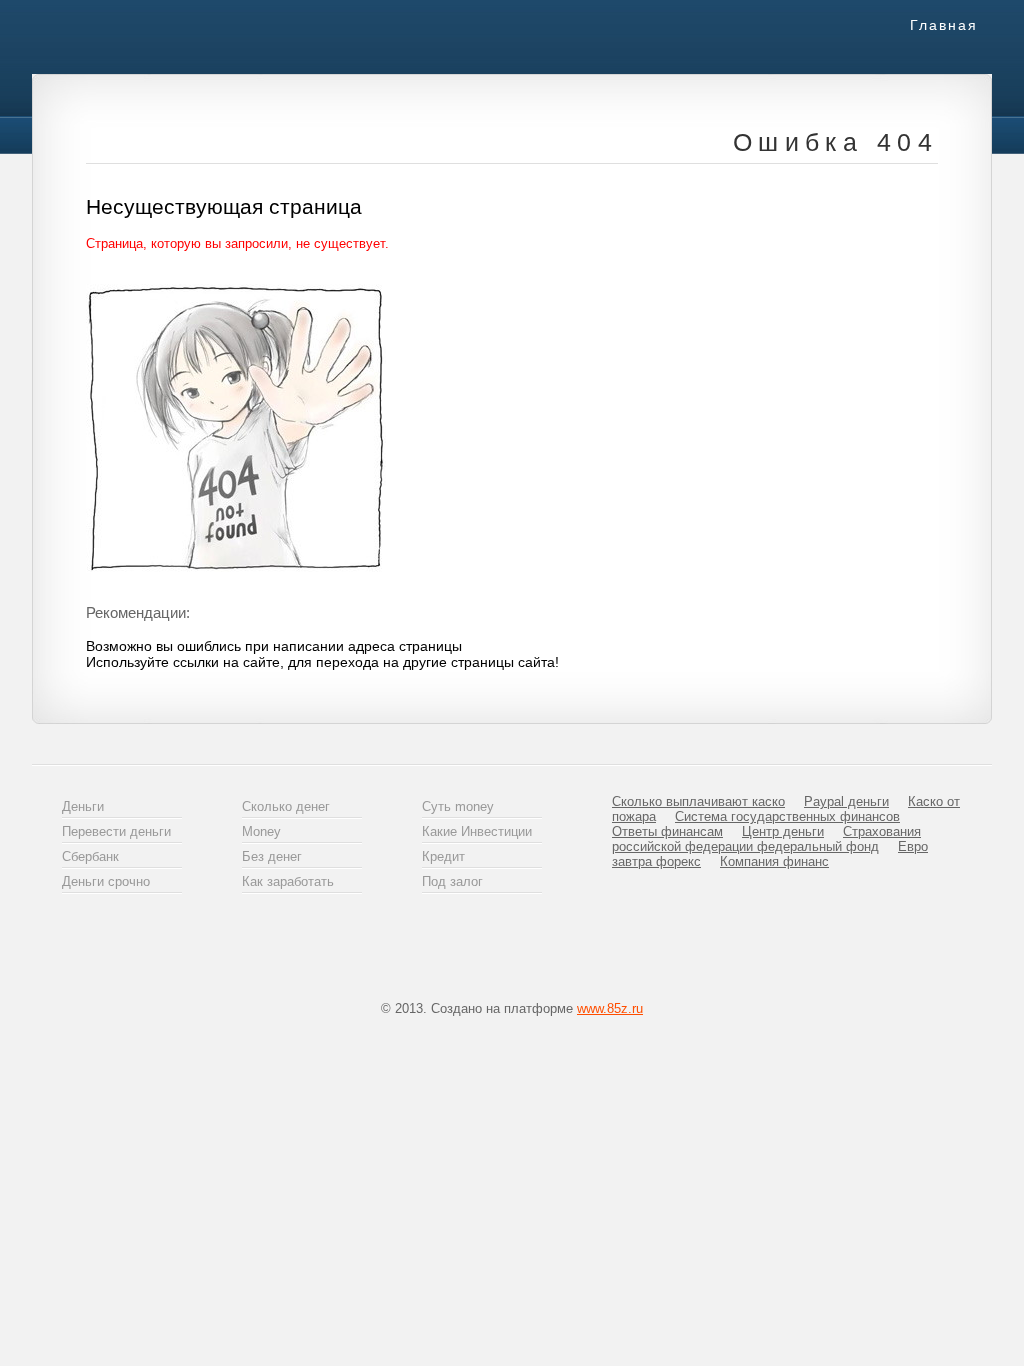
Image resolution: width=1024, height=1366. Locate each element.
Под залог (452, 881)
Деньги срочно (106, 881)
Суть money (458, 806)
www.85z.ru (610, 1008)
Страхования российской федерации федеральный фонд (766, 839)
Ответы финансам (667, 831)
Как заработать (288, 881)
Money (261, 831)
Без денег (272, 856)
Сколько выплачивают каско (698, 801)
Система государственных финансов (787, 816)
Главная (944, 25)
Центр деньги (783, 831)
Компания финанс (774, 861)
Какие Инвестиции (477, 831)
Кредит (443, 856)
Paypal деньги (846, 801)
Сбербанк (90, 856)
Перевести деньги (116, 831)
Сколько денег (286, 806)
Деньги (83, 806)
